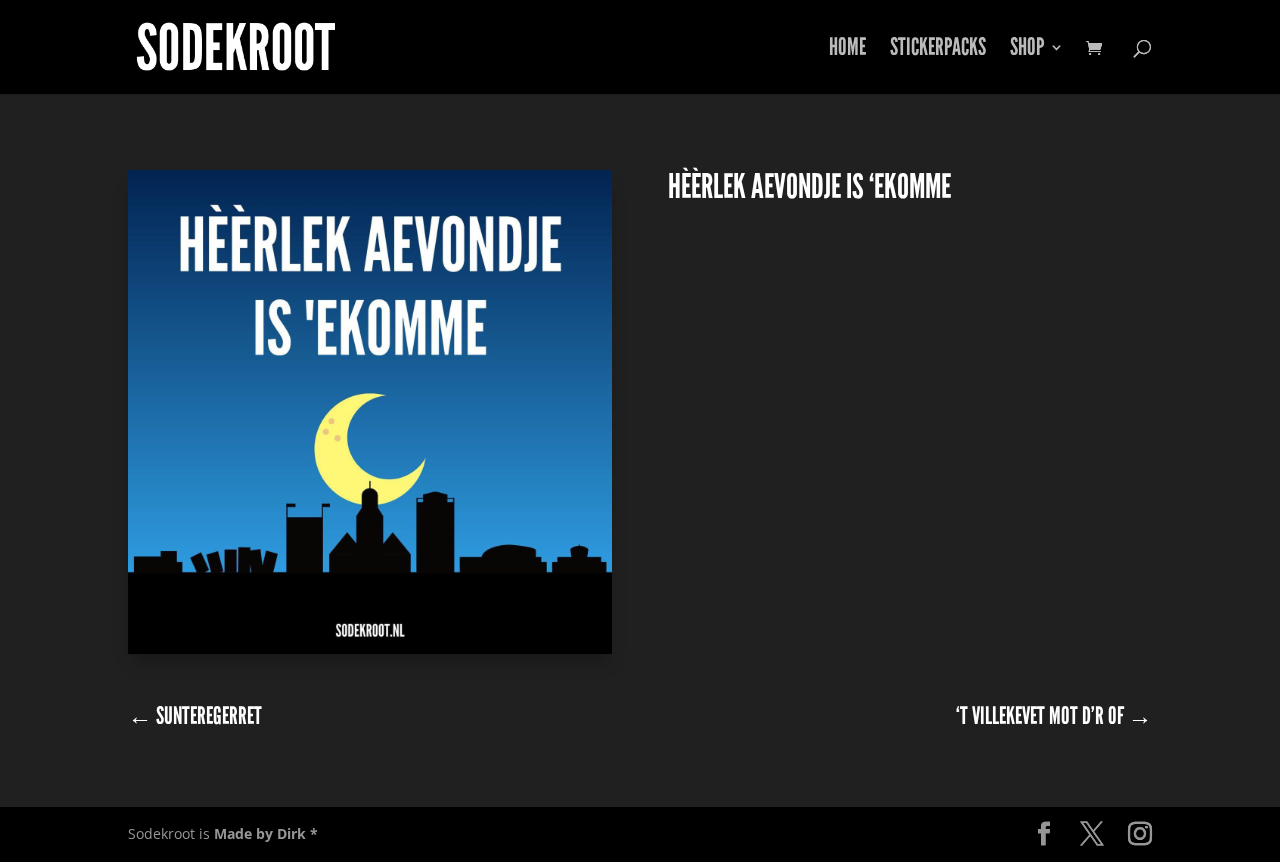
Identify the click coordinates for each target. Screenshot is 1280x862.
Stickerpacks (938, 50)
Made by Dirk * (266, 833)
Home (847, 50)
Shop (1027, 50)
